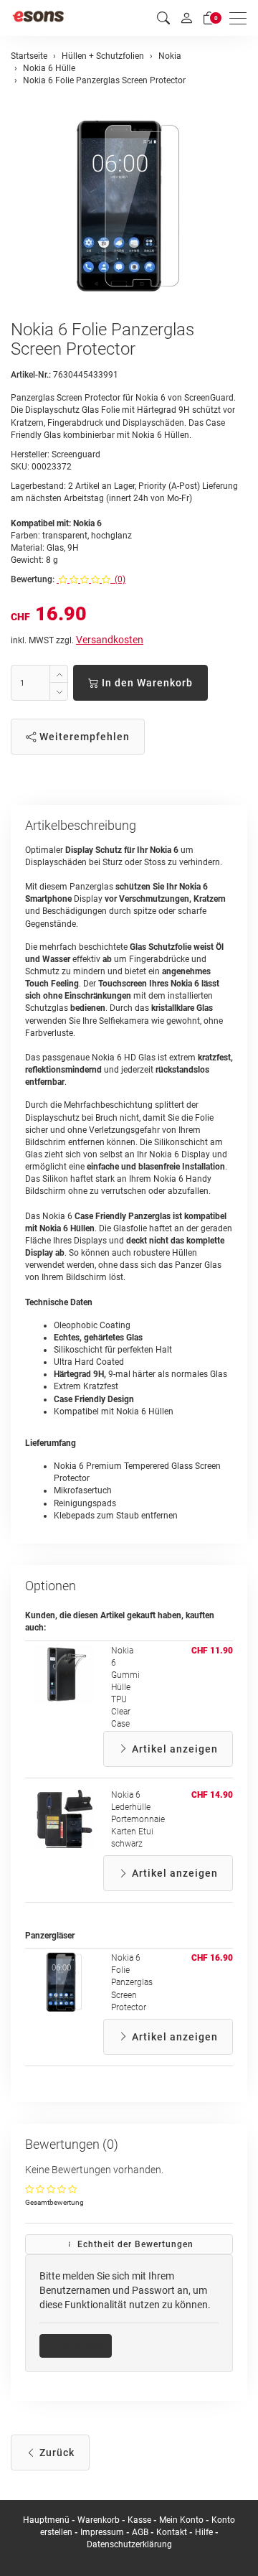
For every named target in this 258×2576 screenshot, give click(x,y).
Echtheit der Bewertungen (134, 2244)
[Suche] (163, 18)
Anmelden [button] (81, 2346)
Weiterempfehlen (83, 737)
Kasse (139, 2520)
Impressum (102, 2532)
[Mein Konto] (186, 18)
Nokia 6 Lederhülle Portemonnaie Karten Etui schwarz (138, 1820)
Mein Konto (181, 2520)
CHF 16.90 (212, 1958)
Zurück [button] (56, 2453)
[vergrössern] (129, 205)
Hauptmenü (46, 2520)
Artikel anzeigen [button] (173, 1749)
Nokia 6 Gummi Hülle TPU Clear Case (125, 1688)
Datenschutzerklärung (129, 2544)
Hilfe (204, 2532)
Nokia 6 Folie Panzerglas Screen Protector (132, 1983)
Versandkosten (110, 640)
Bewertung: (33, 579)
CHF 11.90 (212, 1651)
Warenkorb (100, 2520)
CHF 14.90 (212, 1795)
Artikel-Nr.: (31, 375)
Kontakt (172, 2532)
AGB (140, 2532)
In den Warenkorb (146, 683)
